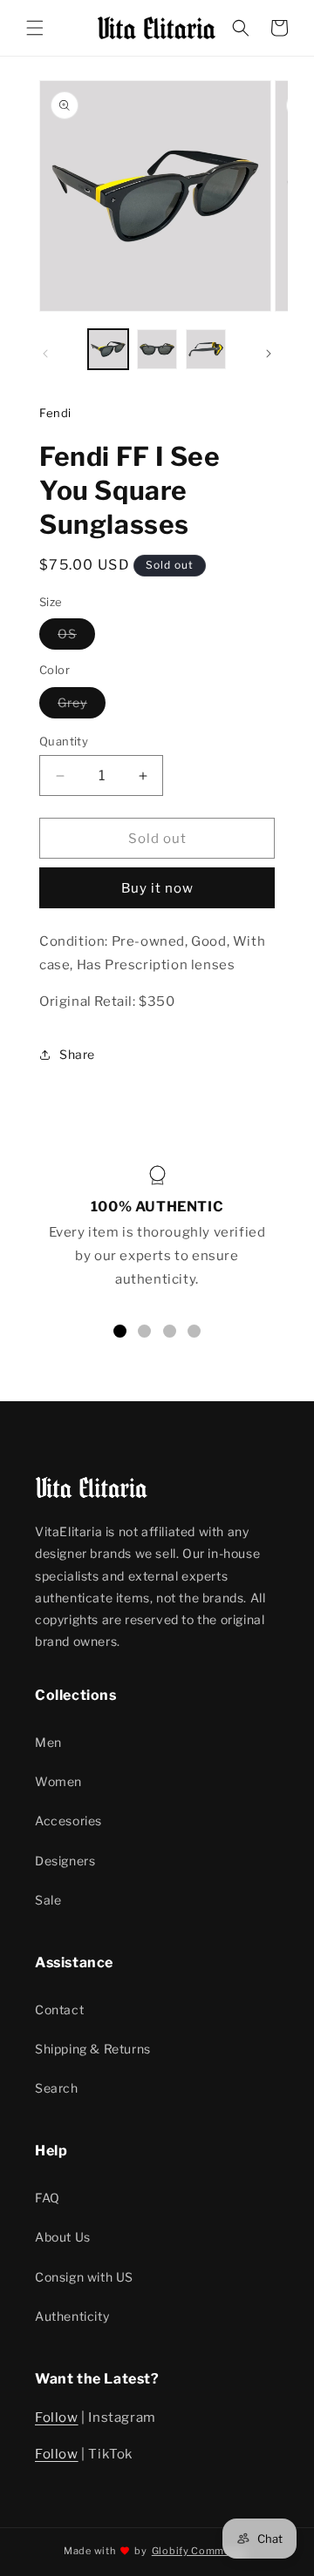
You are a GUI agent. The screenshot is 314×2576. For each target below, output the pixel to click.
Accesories (68, 1821)
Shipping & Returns (93, 2049)
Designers (65, 1861)
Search (57, 2088)
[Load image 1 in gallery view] (108, 349)
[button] (35, 28)
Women (58, 1781)
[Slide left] (45, 354)
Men (48, 1742)
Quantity (64, 741)
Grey (82, 706)
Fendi (55, 413)
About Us (63, 2237)
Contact (59, 2010)
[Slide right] (269, 354)
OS (76, 637)
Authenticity (72, 2316)
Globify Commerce (199, 2551)
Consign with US (84, 2277)
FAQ (48, 2198)
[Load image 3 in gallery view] (206, 349)
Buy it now (157, 888)
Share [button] (77, 1054)
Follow (57, 2418)
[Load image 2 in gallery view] (157, 349)
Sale (48, 1900)
